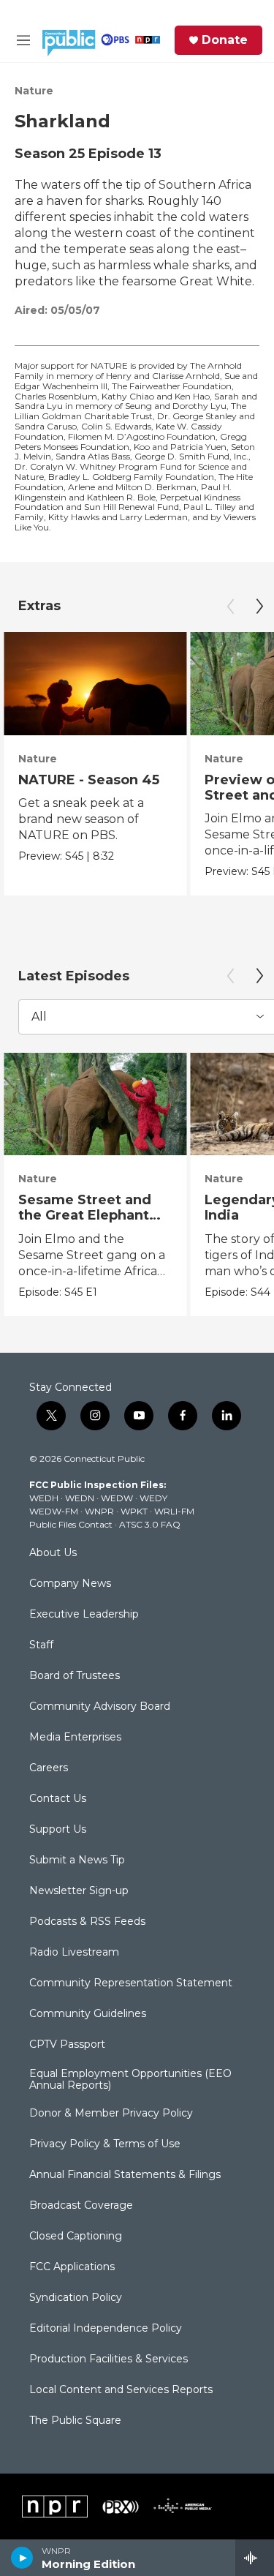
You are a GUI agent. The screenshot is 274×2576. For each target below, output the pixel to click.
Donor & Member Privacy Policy (111, 2114)
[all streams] (255, 2558)
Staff (41, 1645)
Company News (70, 1584)
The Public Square (75, 2421)
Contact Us (58, 1799)
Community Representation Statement (131, 1983)
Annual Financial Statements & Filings (125, 2175)
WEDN (80, 1498)
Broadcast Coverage (81, 2206)
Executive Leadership (84, 1615)
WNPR (99, 1511)
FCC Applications (72, 2267)
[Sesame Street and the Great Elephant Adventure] (95, 1104)
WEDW (117, 1498)
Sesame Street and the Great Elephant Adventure (85, 1215)
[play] (22, 2558)
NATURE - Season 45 (89, 780)
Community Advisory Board (100, 1707)
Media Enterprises (75, 1738)
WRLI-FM (174, 1511)
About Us (53, 1553)
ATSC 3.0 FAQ (150, 1524)
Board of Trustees (75, 1676)
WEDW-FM (54, 1511)
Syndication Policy (76, 2298)
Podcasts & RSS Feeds (87, 1922)
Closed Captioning (76, 2237)
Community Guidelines (88, 2014)
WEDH (44, 1498)
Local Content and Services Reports (121, 2390)
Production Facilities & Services (109, 2359)
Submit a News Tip (77, 1860)
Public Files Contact (71, 1524)
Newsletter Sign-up (79, 1891)
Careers (49, 1768)
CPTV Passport (67, 2045)
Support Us (58, 1830)
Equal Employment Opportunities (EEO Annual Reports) (130, 2080)
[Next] (259, 607)
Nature (34, 91)
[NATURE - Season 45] (95, 684)
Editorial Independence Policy (106, 2329)
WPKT (134, 1511)
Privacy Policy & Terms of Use (105, 2144)
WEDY (153, 1498)
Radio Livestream (74, 1953)
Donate (225, 40)
